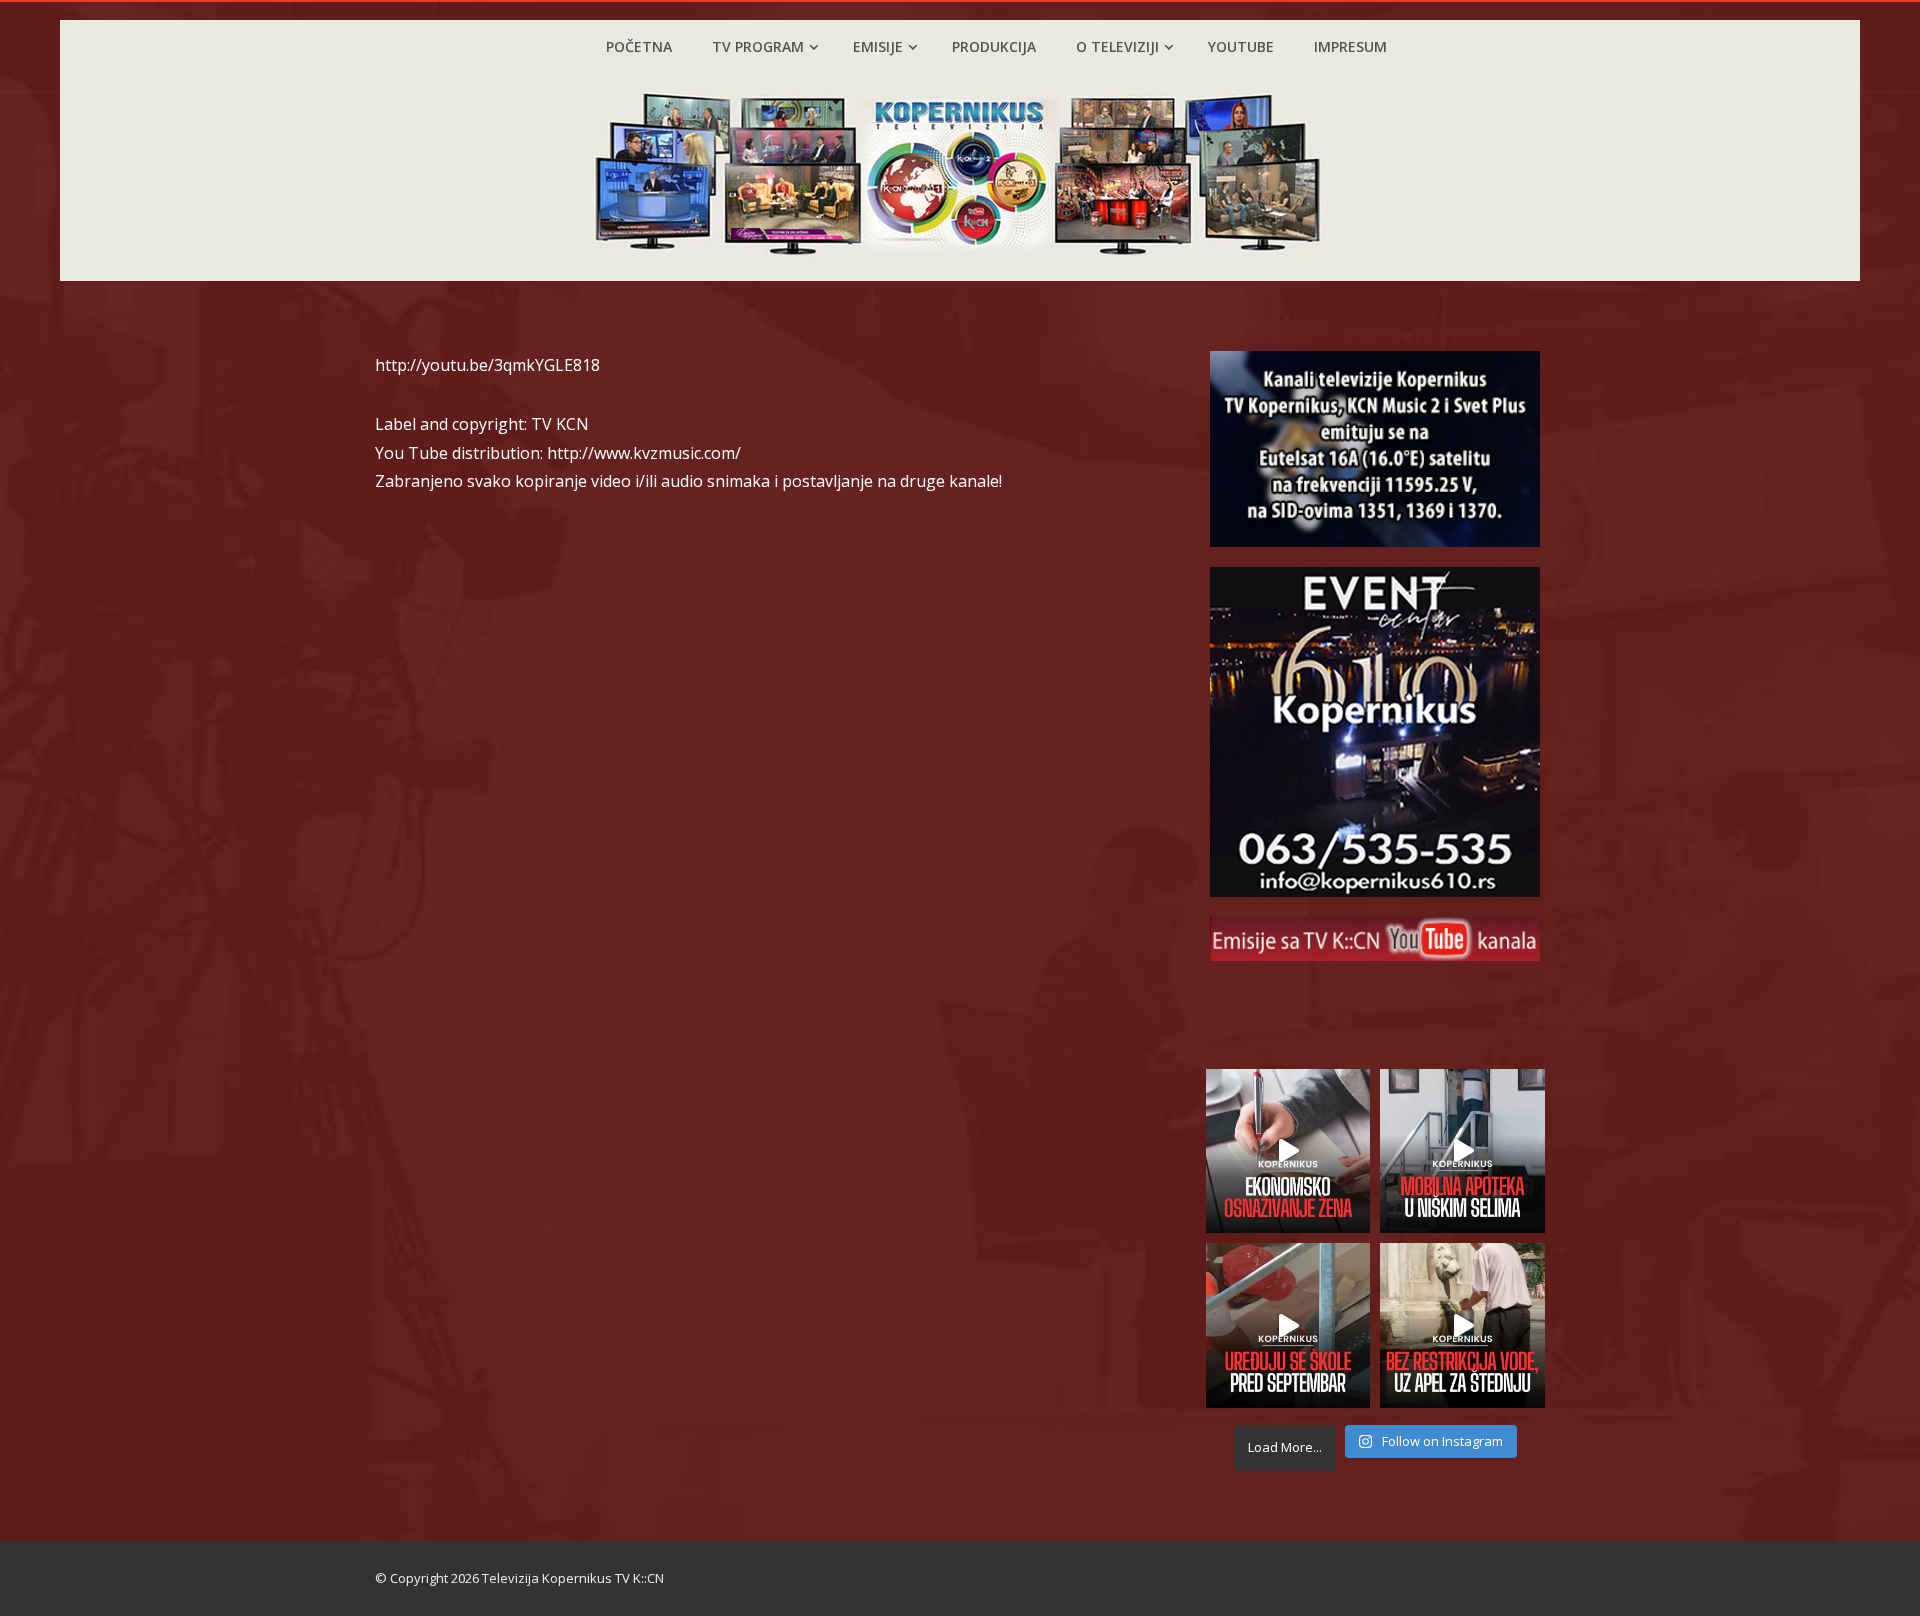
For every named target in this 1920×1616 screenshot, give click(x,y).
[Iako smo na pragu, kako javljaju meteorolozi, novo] (1462, 1325)
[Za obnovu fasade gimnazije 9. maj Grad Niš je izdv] (1288, 1325)
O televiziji (1117, 46)
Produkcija (994, 46)
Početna (639, 46)
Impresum (1350, 46)
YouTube (1241, 46)
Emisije (878, 46)
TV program (758, 46)
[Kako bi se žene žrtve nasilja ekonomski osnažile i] (1288, 1151)
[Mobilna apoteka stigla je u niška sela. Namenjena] (1462, 1151)
